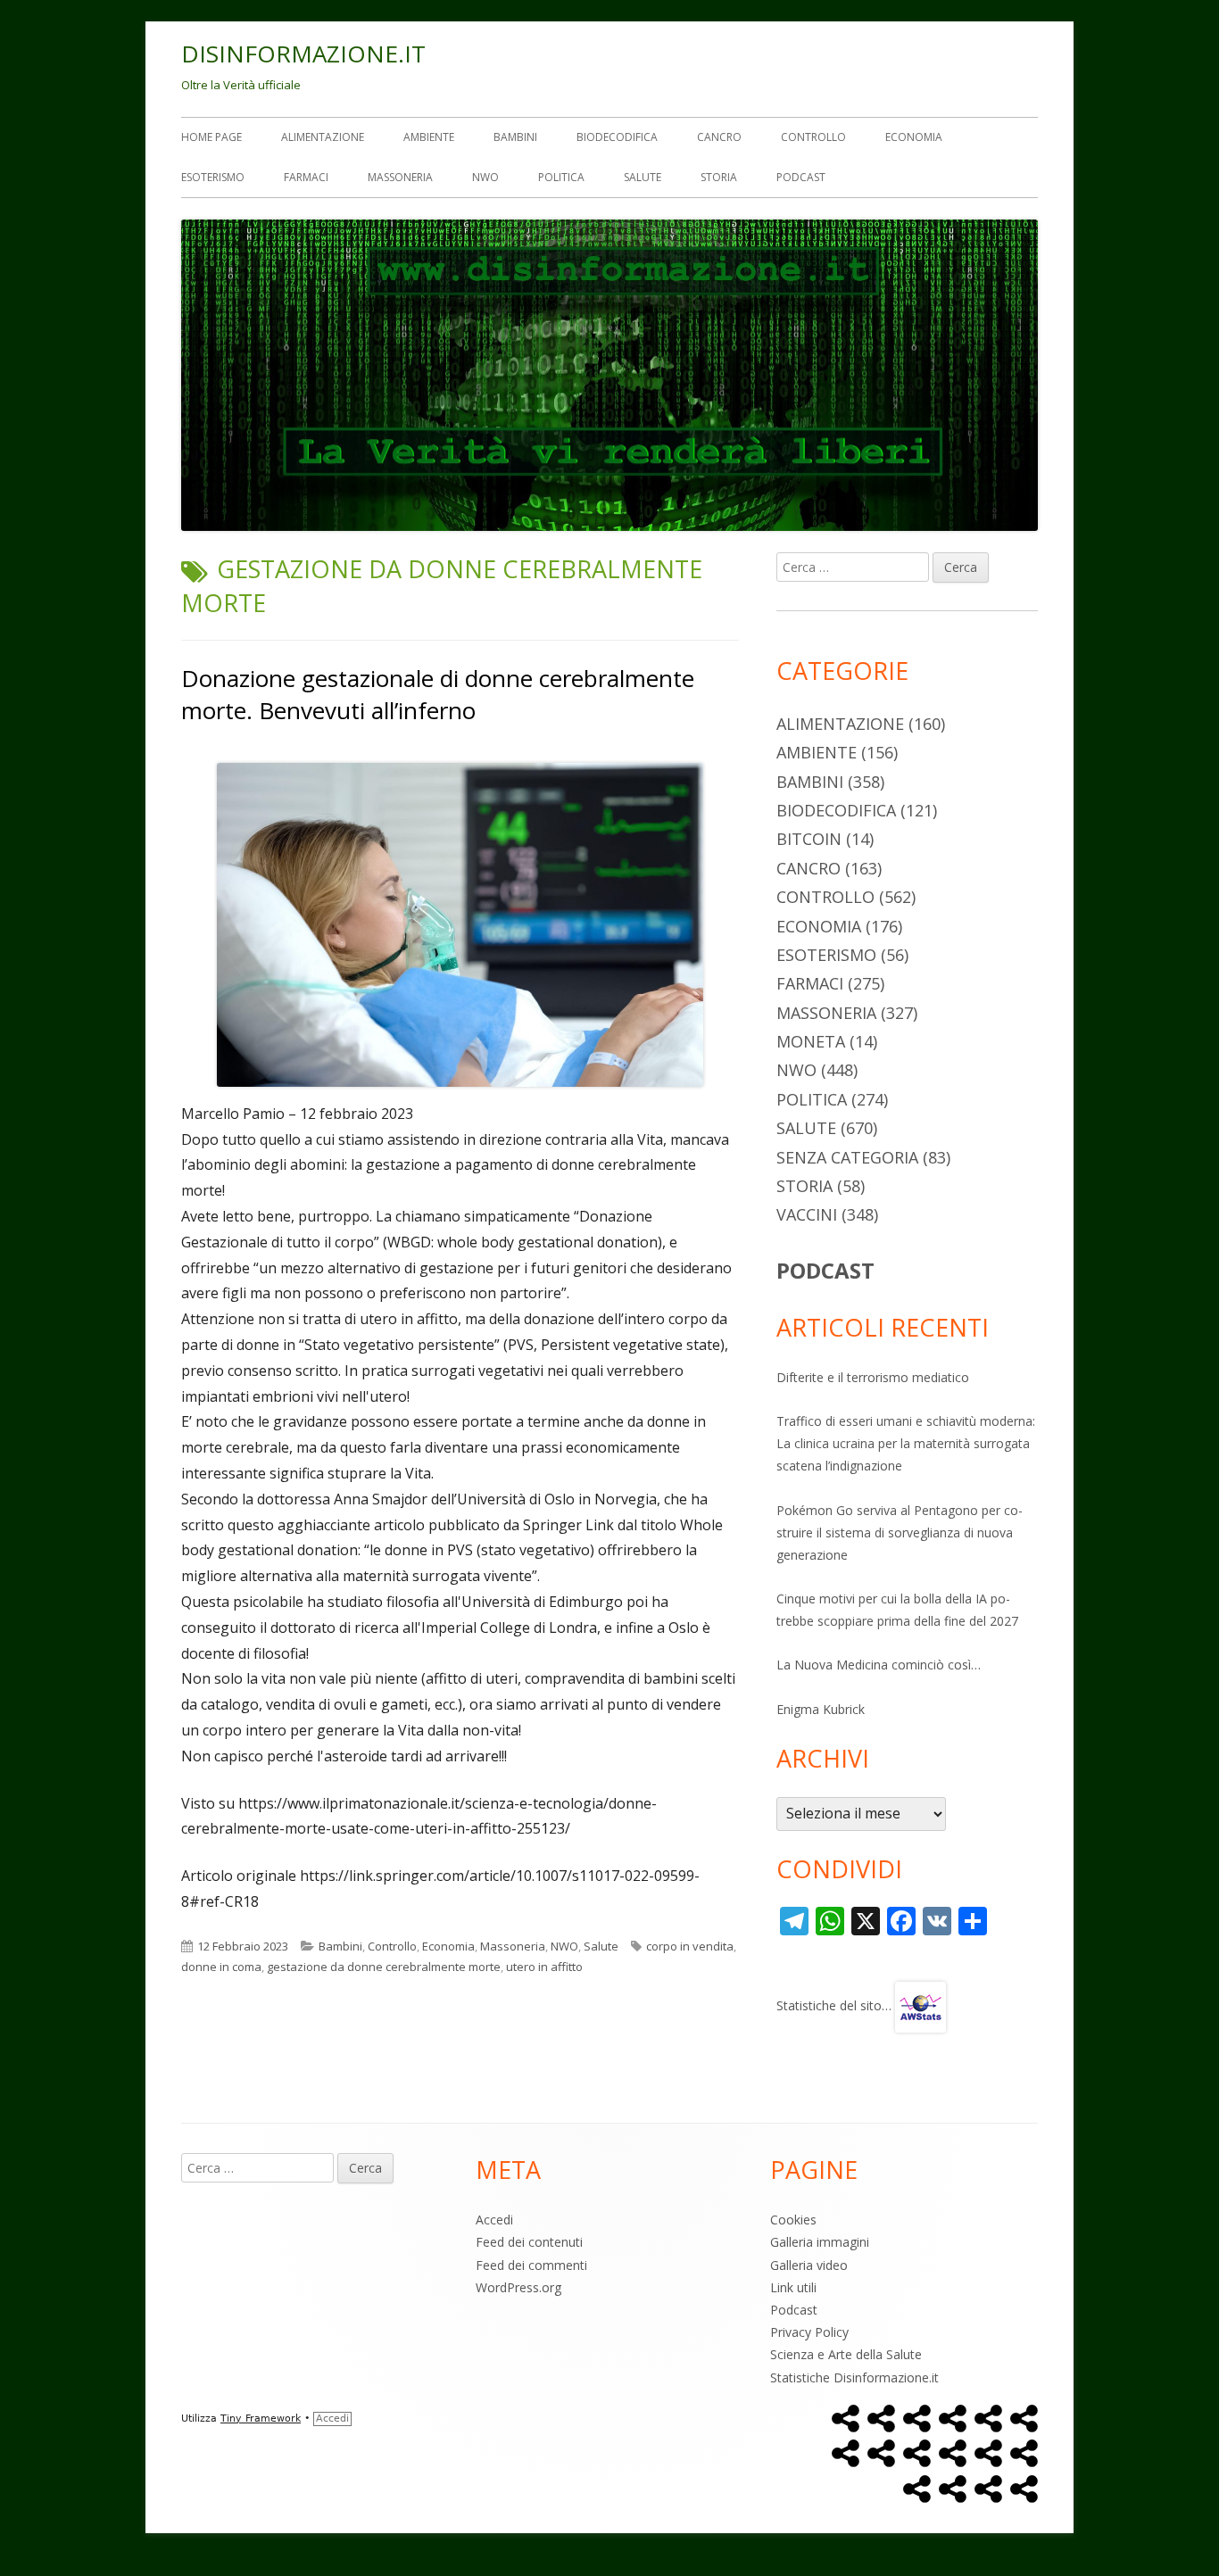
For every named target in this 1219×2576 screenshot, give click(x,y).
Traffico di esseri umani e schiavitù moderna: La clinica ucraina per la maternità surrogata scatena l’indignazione (906, 1443)
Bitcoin (809, 839)
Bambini (515, 137)
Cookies (793, 2220)
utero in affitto (544, 1967)
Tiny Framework (261, 2419)
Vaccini (807, 1214)
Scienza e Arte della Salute (846, 2354)
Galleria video (809, 2265)
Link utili (793, 2287)
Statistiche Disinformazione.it (854, 2377)
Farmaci (306, 177)
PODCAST (825, 1270)
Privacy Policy (809, 2332)
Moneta (811, 1041)
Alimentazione (323, 137)
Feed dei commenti (531, 2265)
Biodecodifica (617, 137)
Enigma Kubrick (821, 1709)
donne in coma (221, 1967)
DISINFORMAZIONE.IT (303, 54)
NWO (485, 177)
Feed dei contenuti (529, 2242)
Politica (561, 177)
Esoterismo (213, 177)
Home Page (211, 137)
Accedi (494, 2220)
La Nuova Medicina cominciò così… (879, 1665)
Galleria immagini (820, 2242)
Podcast (801, 177)
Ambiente (429, 137)
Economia (914, 137)
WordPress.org (518, 2287)
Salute (643, 177)
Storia (719, 177)
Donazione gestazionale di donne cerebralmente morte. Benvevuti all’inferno (438, 694)
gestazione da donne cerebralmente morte (384, 1967)
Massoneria (400, 177)
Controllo (813, 137)
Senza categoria (847, 1157)
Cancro (719, 137)
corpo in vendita (690, 1946)
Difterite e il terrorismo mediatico (873, 1377)
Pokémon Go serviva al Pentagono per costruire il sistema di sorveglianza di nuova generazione (900, 1532)
